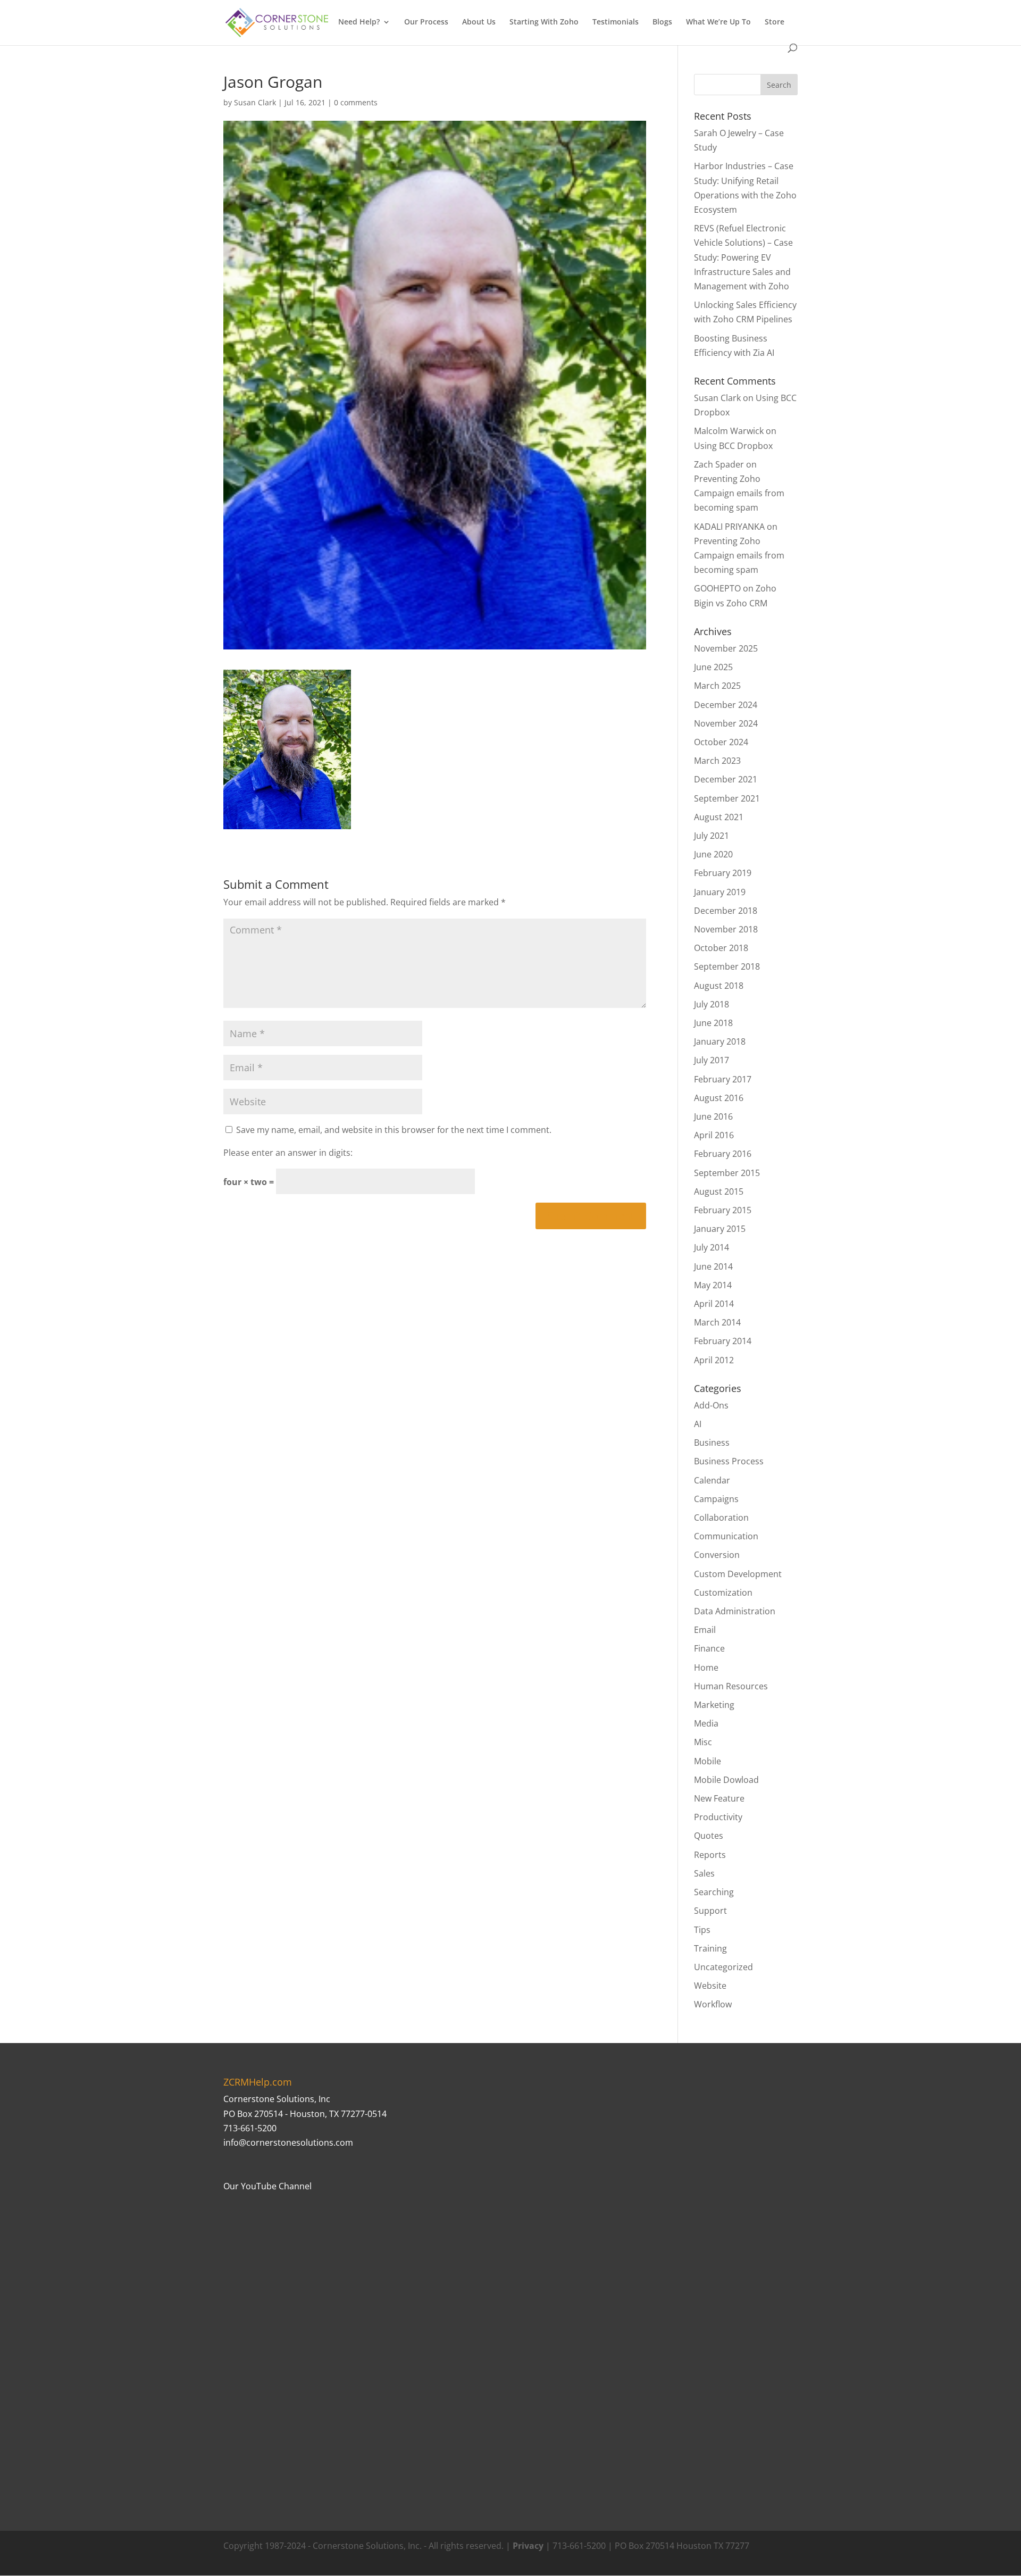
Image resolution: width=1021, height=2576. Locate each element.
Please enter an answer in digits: (288, 1153)
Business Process (729, 1461)
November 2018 (726, 929)
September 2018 (727, 966)
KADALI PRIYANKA (729, 527)
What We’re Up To (718, 22)
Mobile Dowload (726, 1780)
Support (710, 1911)
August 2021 (719, 817)
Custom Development (738, 1574)
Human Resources (731, 1686)
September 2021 (727, 798)
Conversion (717, 1555)
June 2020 (713, 854)
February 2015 (723, 1210)
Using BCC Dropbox (733, 446)
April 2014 (714, 1304)
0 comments (356, 102)
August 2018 (719, 986)
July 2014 (712, 1247)
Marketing (714, 1705)
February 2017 (723, 1079)
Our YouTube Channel (267, 2186)
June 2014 (713, 1266)
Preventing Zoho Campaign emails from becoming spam (739, 493)
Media (706, 1723)
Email (705, 1630)
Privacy (528, 2546)
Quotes (709, 1836)
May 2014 (713, 1285)
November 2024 (726, 723)
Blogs (662, 22)
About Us (479, 22)
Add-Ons (711, 1405)
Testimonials (616, 22)
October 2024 (721, 742)
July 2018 (712, 1004)
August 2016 (719, 1098)
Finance (709, 1648)
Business (712, 1443)
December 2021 (726, 779)
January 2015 (720, 1229)
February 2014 (723, 1341)
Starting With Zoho (544, 22)
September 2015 (727, 1173)
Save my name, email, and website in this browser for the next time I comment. (394, 1130)
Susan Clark (255, 102)
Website (710, 1986)
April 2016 (714, 1135)
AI (698, 1424)
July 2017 (712, 1060)
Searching (714, 1892)
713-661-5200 (250, 2128)
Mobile (708, 1761)
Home (706, 1668)
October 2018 (721, 948)
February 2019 (723, 873)
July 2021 (712, 836)
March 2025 (717, 686)
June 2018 (713, 1023)
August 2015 (719, 1191)
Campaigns (716, 1499)
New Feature (719, 1798)
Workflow (713, 2004)
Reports (710, 1855)
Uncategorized (723, 1967)
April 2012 (714, 1360)
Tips (702, 1930)
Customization (723, 1593)
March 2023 (717, 761)
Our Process (426, 22)
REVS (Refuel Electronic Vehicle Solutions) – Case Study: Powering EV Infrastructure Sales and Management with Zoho (743, 257)
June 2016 (713, 1116)
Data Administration (735, 1611)
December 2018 (726, 911)
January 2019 (720, 892)
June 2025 (713, 667)
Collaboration (721, 1518)
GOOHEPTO (717, 588)
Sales (704, 1873)
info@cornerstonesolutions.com (288, 2143)
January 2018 (720, 1041)
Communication (726, 1536)
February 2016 (723, 1154)
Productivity (718, 1817)
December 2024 (726, 705)
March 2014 (717, 1322)
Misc (703, 1742)
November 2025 (726, 648)
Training (710, 1948)
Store (775, 22)
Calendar (712, 1480)
